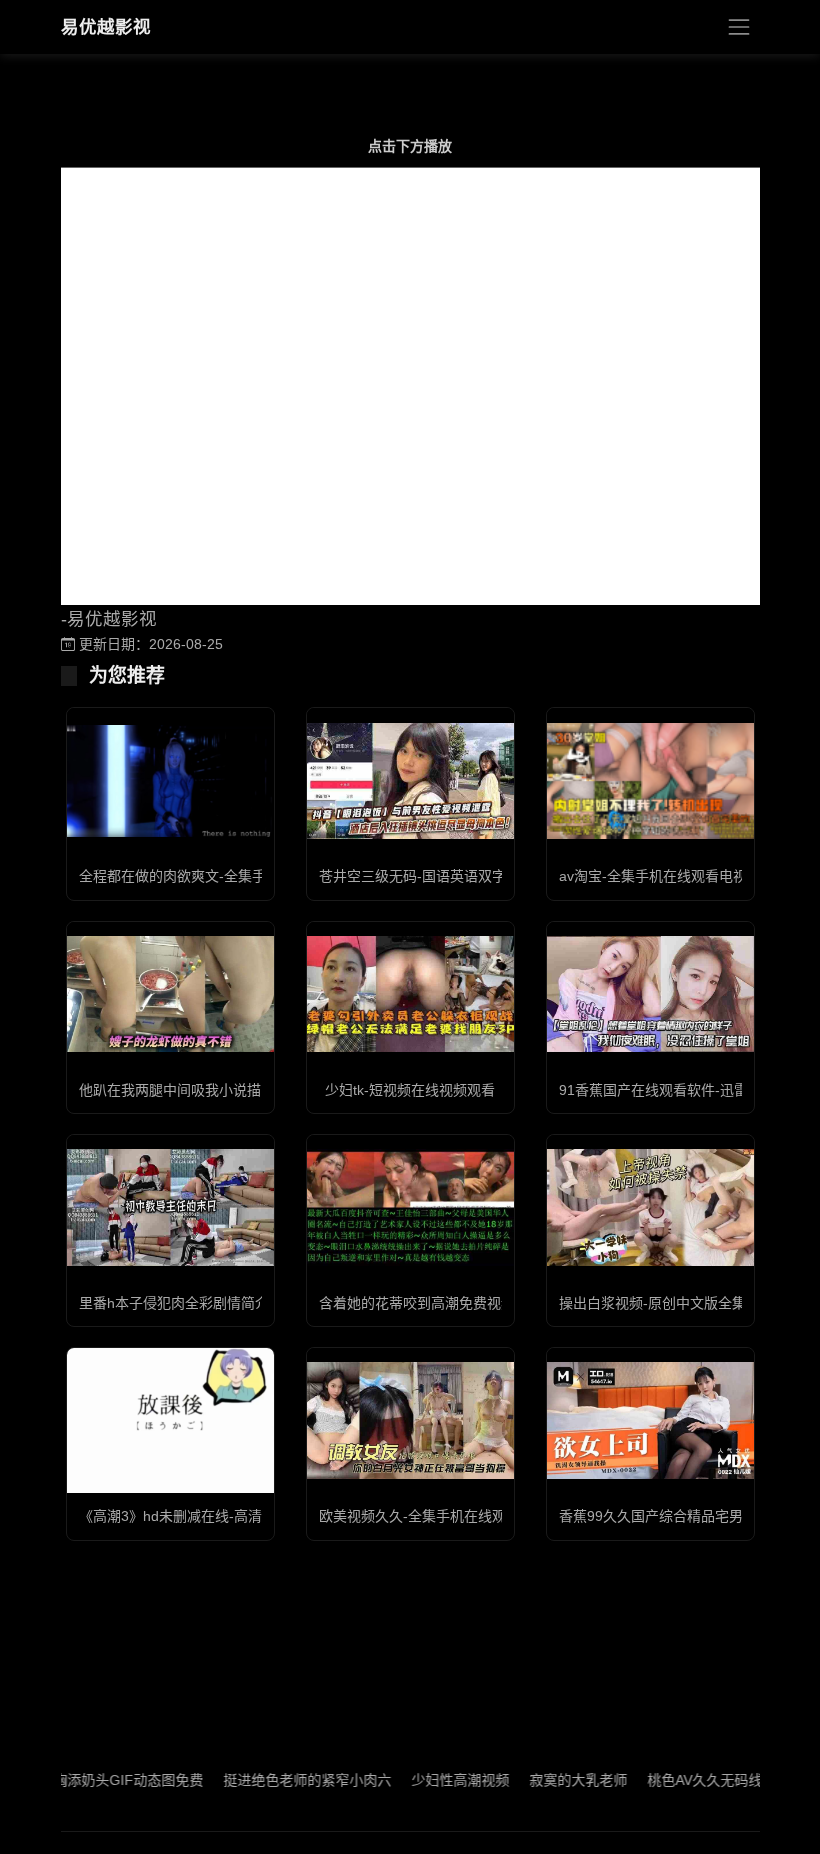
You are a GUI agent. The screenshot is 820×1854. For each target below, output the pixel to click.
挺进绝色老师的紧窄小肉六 (280, 1780)
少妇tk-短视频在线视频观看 (410, 1090)
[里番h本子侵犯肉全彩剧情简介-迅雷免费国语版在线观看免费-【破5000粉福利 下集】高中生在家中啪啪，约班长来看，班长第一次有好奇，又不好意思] (170, 1207)
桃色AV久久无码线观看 (691, 1780)
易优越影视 (106, 27)
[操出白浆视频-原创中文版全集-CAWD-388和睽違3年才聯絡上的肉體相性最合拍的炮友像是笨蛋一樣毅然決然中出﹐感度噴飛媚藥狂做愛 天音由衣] (650, 1207)
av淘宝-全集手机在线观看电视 (653, 876)
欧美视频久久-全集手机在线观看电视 (433, 1516)
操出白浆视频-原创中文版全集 (652, 1303)
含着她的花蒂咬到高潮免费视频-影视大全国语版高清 (482, 1303)
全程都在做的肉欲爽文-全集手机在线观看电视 (221, 876)
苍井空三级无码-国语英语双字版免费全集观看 (461, 876)
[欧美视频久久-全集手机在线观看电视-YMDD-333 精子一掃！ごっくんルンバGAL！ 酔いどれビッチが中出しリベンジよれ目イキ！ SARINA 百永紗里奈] (410, 1420)
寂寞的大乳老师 (551, 1780)
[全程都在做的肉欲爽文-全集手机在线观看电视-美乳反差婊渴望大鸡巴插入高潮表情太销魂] (170, 781)
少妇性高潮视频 (433, 1780)
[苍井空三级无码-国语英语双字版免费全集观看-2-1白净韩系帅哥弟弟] (410, 781)
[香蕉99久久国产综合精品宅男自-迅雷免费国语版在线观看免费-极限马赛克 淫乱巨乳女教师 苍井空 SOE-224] (650, 1420)
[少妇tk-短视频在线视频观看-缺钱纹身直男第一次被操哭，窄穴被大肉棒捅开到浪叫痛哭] (410, 994)
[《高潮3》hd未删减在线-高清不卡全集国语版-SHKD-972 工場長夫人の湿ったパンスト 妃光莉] (170, 1420)
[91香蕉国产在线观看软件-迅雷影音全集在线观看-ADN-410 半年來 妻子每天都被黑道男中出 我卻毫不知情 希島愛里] (650, 994)
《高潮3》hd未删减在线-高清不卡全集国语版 (219, 1516)
